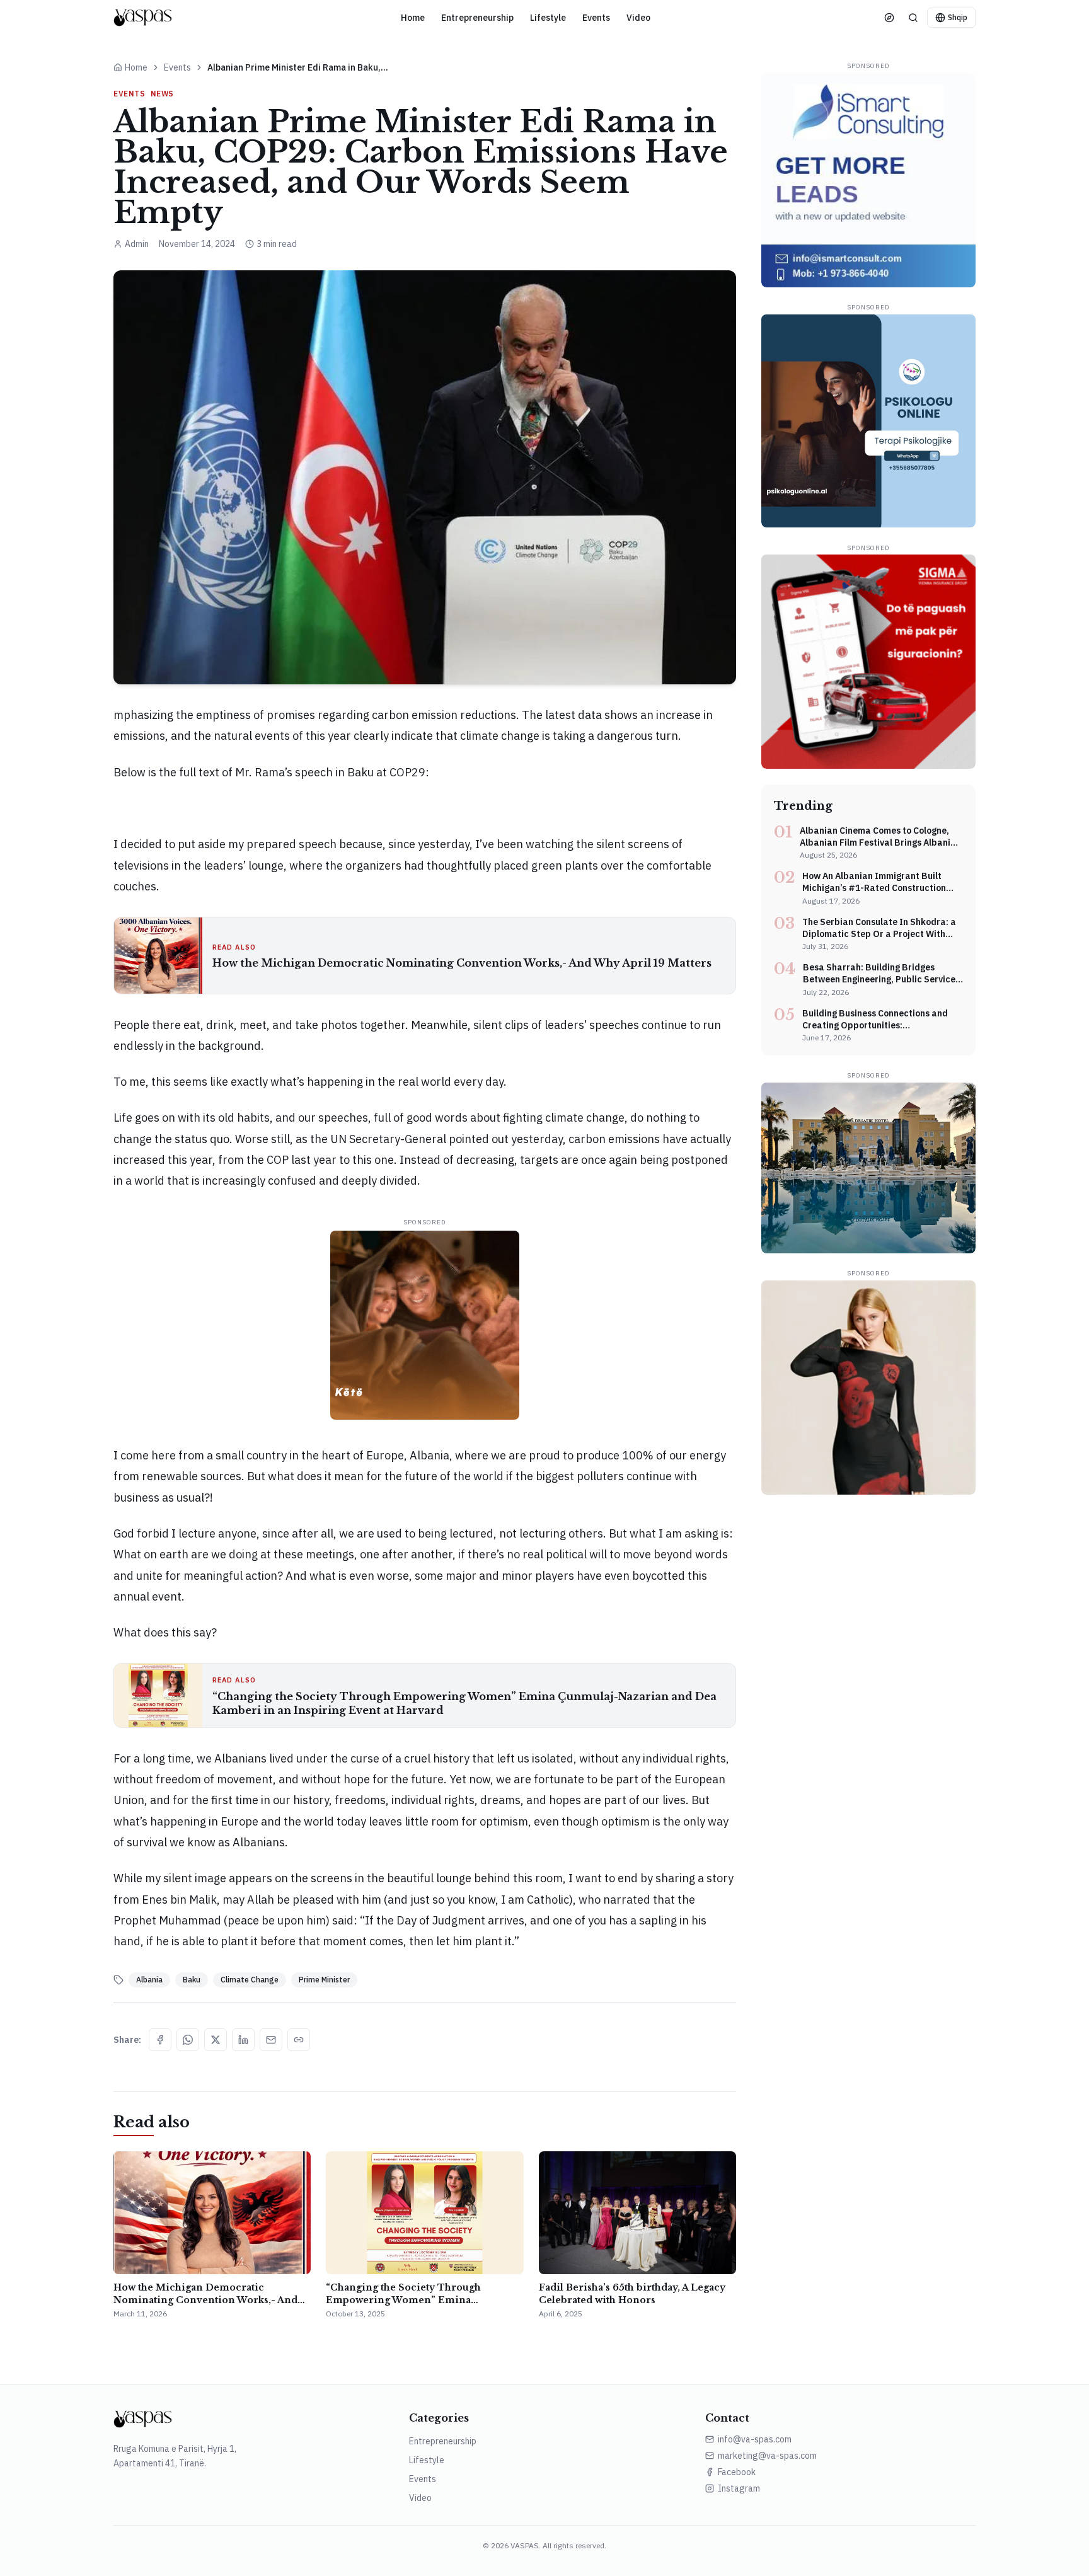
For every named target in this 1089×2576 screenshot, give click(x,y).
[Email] (271, 2040)
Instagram (739, 2488)
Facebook (737, 2472)
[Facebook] (160, 2040)
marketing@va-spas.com (767, 2456)
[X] (216, 2040)
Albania (149, 1980)
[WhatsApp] (188, 2040)
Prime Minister (324, 1980)
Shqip (958, 17)
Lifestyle (548, 18)
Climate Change (250, 1980)
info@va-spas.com (755, 2439)
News (162, 94)
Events (596, 18)
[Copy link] (299, 2040)
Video (638, 18)
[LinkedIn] (243, 2040)
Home (413, 18)
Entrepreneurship (477, 18)
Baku (192, 1980)
